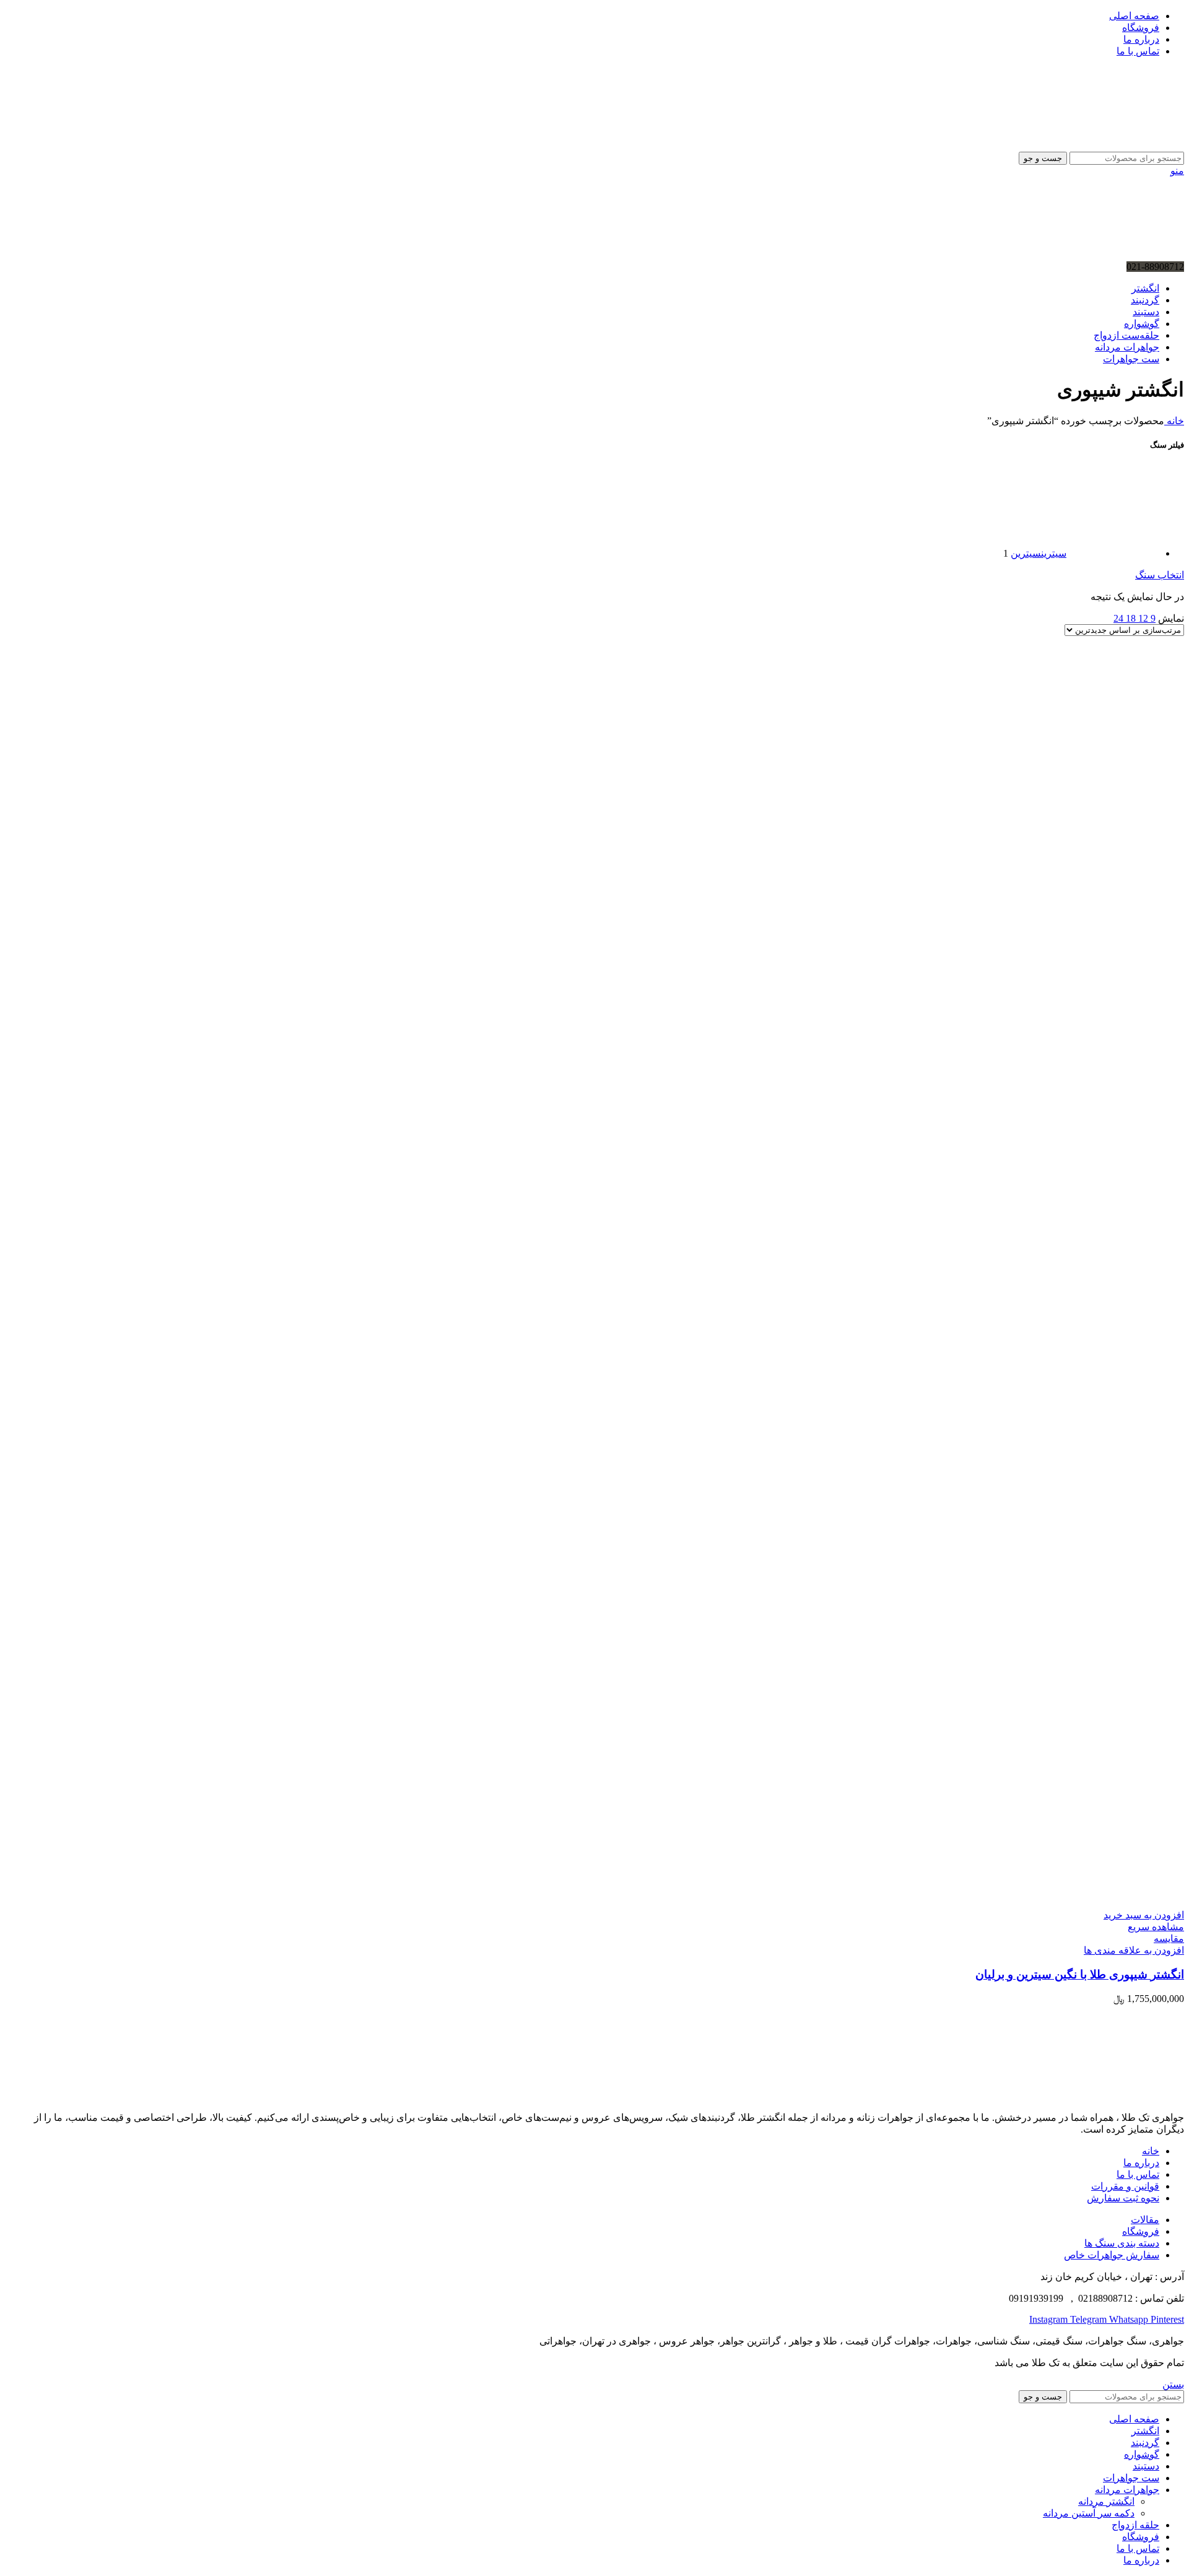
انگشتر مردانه (1106, 2501)
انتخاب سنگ (1160, 575)
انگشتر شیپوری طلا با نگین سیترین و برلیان (1080, 1974)
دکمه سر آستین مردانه (1089, 2513)
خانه (1174, 421)
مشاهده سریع (1156, 1927)
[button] (1144, 1915)
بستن (1173, 2384)
